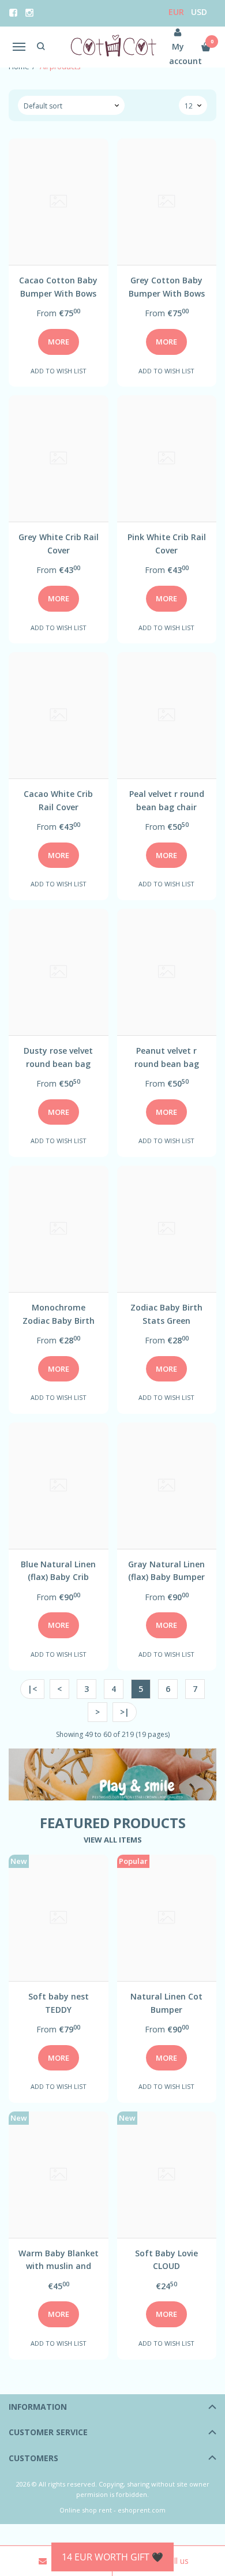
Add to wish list (59, 371)
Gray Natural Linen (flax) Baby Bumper (166, 1570)
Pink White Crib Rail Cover (167, 543)
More (59, 342)
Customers (33, 2458)
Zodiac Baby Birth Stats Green (166, 1314)
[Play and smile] (112, 1774)
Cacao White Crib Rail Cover (58, 800)
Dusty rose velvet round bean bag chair (58, 1057)
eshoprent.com (142, 2510)
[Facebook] (13, 13)
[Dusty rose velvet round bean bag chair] (59, 972)
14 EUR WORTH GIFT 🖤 (112, 2557)
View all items (113, 1840)
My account (178, 54)
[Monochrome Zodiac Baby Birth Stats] (59, 1229)
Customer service (48, 2432)
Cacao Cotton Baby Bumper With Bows (58, 287)
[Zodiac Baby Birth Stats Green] (167, 1229)
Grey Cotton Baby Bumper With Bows (167, 287)
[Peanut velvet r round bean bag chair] (167, 972)
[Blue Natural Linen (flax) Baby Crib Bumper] (59, 1486)
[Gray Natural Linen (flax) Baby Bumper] (167, 1486)
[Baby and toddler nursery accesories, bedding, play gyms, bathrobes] (113, 47)
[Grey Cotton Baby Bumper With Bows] (167, 202)
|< (32, 1689)
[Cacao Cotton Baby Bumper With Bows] (59, 202)
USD (199, 12)
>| (125, 1712)
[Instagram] (29, 13)
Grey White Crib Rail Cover (59, 543)
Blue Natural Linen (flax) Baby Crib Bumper (58, 1570)
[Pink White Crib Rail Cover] (167, 458)
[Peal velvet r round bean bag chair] (167, 715)
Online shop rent (86, 2510)
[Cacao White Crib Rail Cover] (59, 715)
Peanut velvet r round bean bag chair (167, 1057)
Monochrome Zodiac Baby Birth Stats (59, 1314)
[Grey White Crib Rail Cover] (59, 458)
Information (38, 2407)
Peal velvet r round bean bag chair (167, 800)
